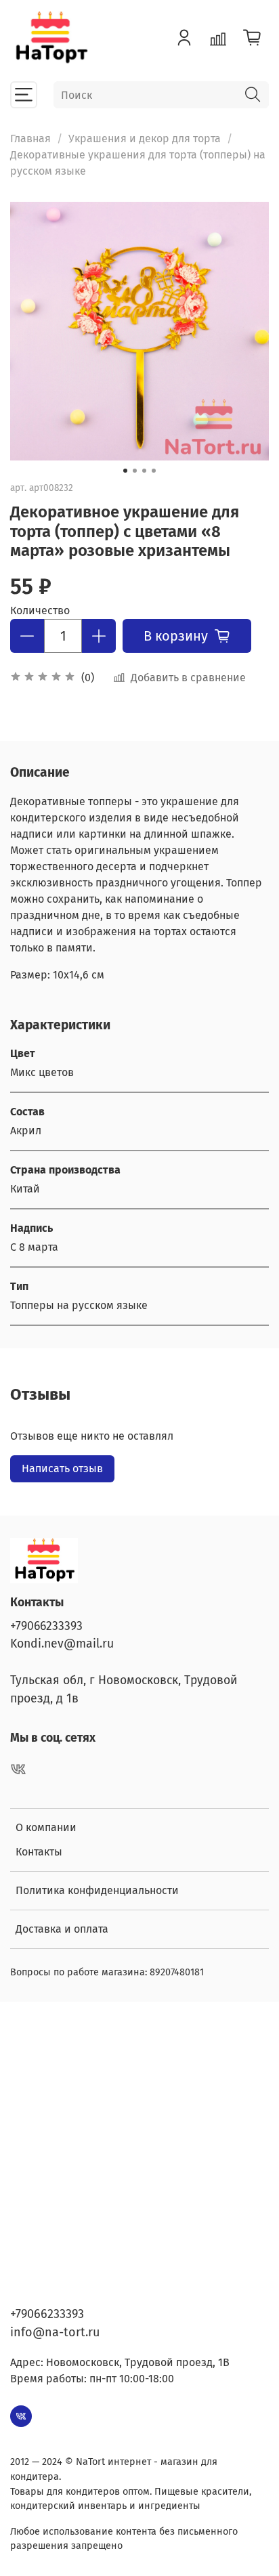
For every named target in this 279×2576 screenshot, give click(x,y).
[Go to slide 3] (144, 471)
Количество (40, 610)
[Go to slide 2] (135, 471)
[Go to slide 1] (125, 471)
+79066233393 (46, 1626)
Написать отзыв (62, 1468)
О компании (46, 1827)
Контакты (39, 1852)
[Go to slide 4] (154, 471)
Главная (30, 138)
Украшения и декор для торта (145, 138)
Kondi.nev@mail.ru (62, 1644)
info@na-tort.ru (55, 2332)
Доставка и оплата (62, 1929)
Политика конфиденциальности (97, 1890)
